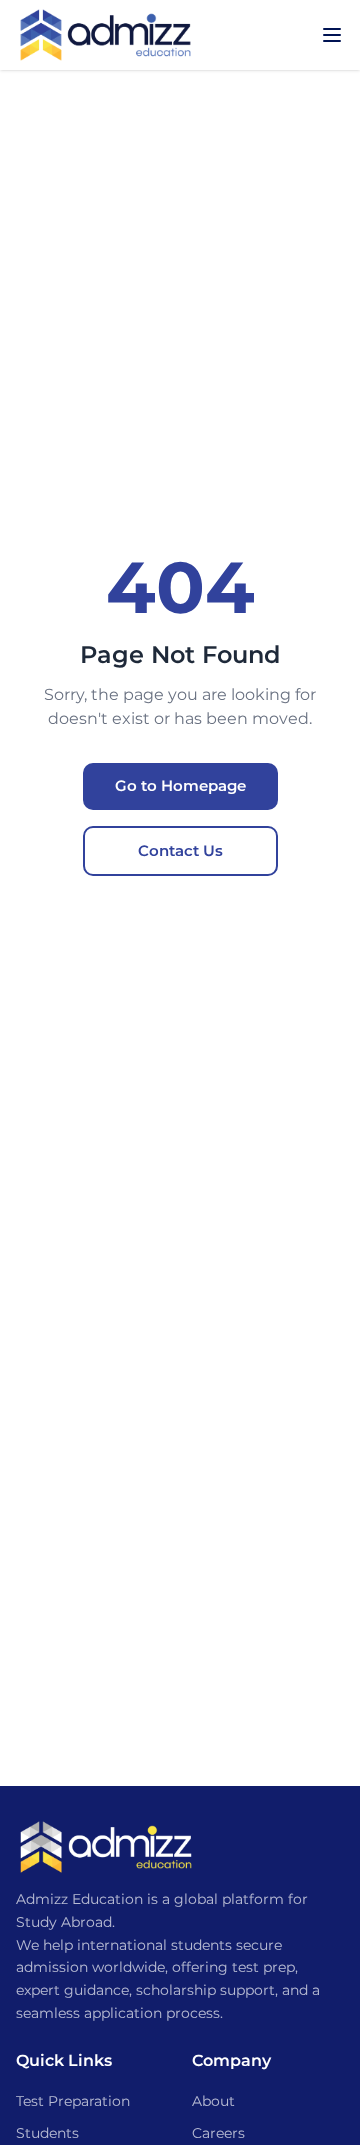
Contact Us (180, 850)
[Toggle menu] (332, 35)
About (213, 2101)
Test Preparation (73, 2101)
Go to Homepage (180, 785)
